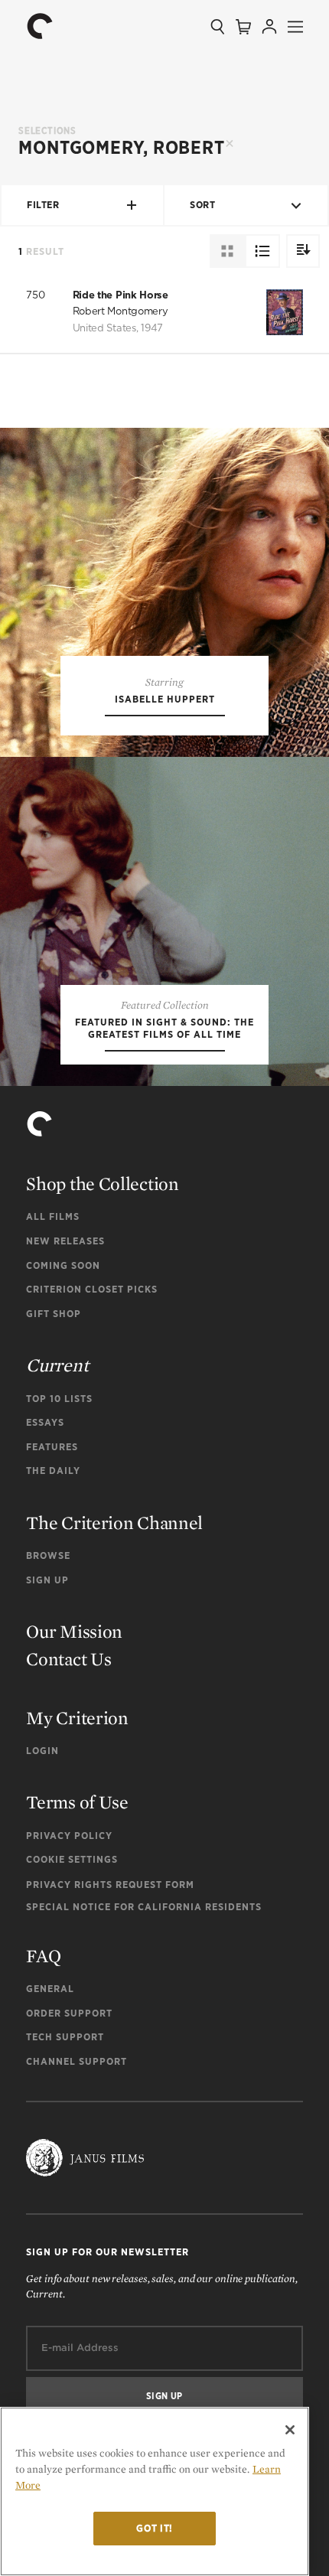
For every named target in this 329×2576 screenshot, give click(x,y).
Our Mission (74, 1631)
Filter (43, 205)
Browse (48, 1555)
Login (42, 1751)
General (50, 1989)
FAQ (43, 1956)
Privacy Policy (69, 1836)
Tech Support (65, 2037)
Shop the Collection (102, 1184)
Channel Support (77, 2061)
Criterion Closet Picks (92, 1289)
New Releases (65, 1241)
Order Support (69, 2013)
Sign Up (47, 1580)
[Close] (290, 2430)
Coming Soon (63, 1265)
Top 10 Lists (59, 1399)
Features (52, 1447)
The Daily (53, 1471)
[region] (155, 2491)
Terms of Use (77, 1802)
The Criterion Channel (114, 1523)
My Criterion (77, 1718)
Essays (45, 1422)
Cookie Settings (72, 1859)
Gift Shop (54, 1314)
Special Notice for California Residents (144, 1907)
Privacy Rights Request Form (110, 1885)
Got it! (155, 2528)
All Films (53, 1216)
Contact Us (68, 1659)
